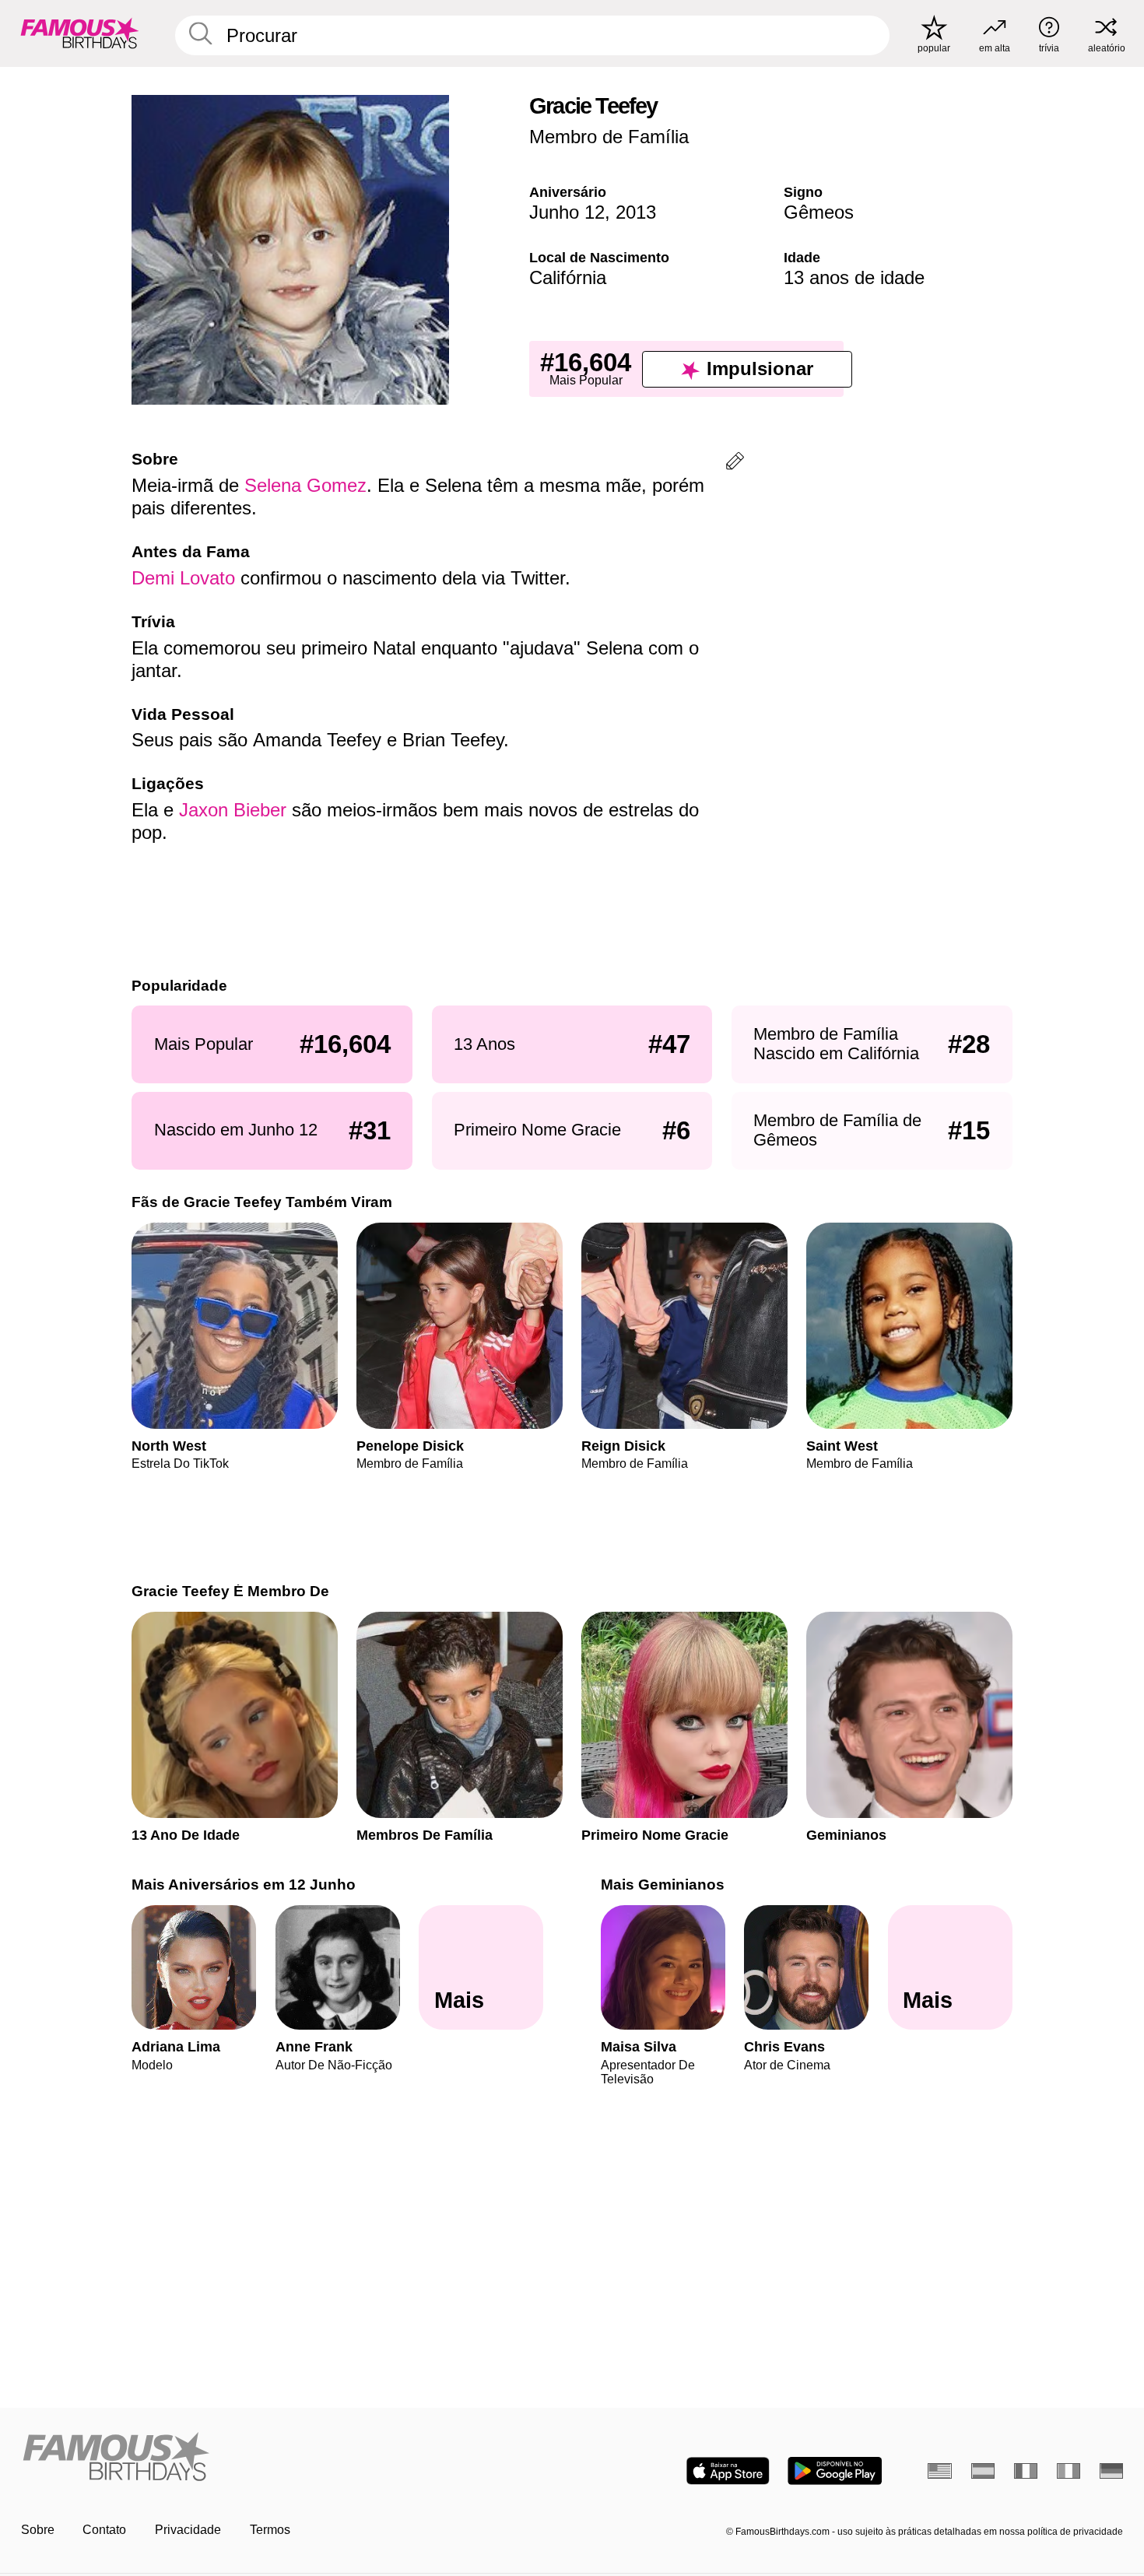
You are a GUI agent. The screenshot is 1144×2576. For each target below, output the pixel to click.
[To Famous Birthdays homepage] (80, 33)
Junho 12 (567, 212)
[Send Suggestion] (735, 463)
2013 (636, 212)
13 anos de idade (854, 277)
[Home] (292, 2458)
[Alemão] (1112, 2471)
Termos (270, 2530)
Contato (104, 2530)
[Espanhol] (983, 2471)
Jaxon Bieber (233, 810)
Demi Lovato (183, 578)
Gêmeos (819, 212)
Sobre (38, 2530)
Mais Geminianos (663, 1885)
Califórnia (568, 277)
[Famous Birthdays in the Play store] (835, 2471)
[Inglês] (940, 2471)
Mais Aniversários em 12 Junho (244, 1885)
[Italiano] (1069, 2471)
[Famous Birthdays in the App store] (728, 2471)
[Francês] (1026, 2471)
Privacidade (188, 2530)
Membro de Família (609, 137)
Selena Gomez (305, 485)
